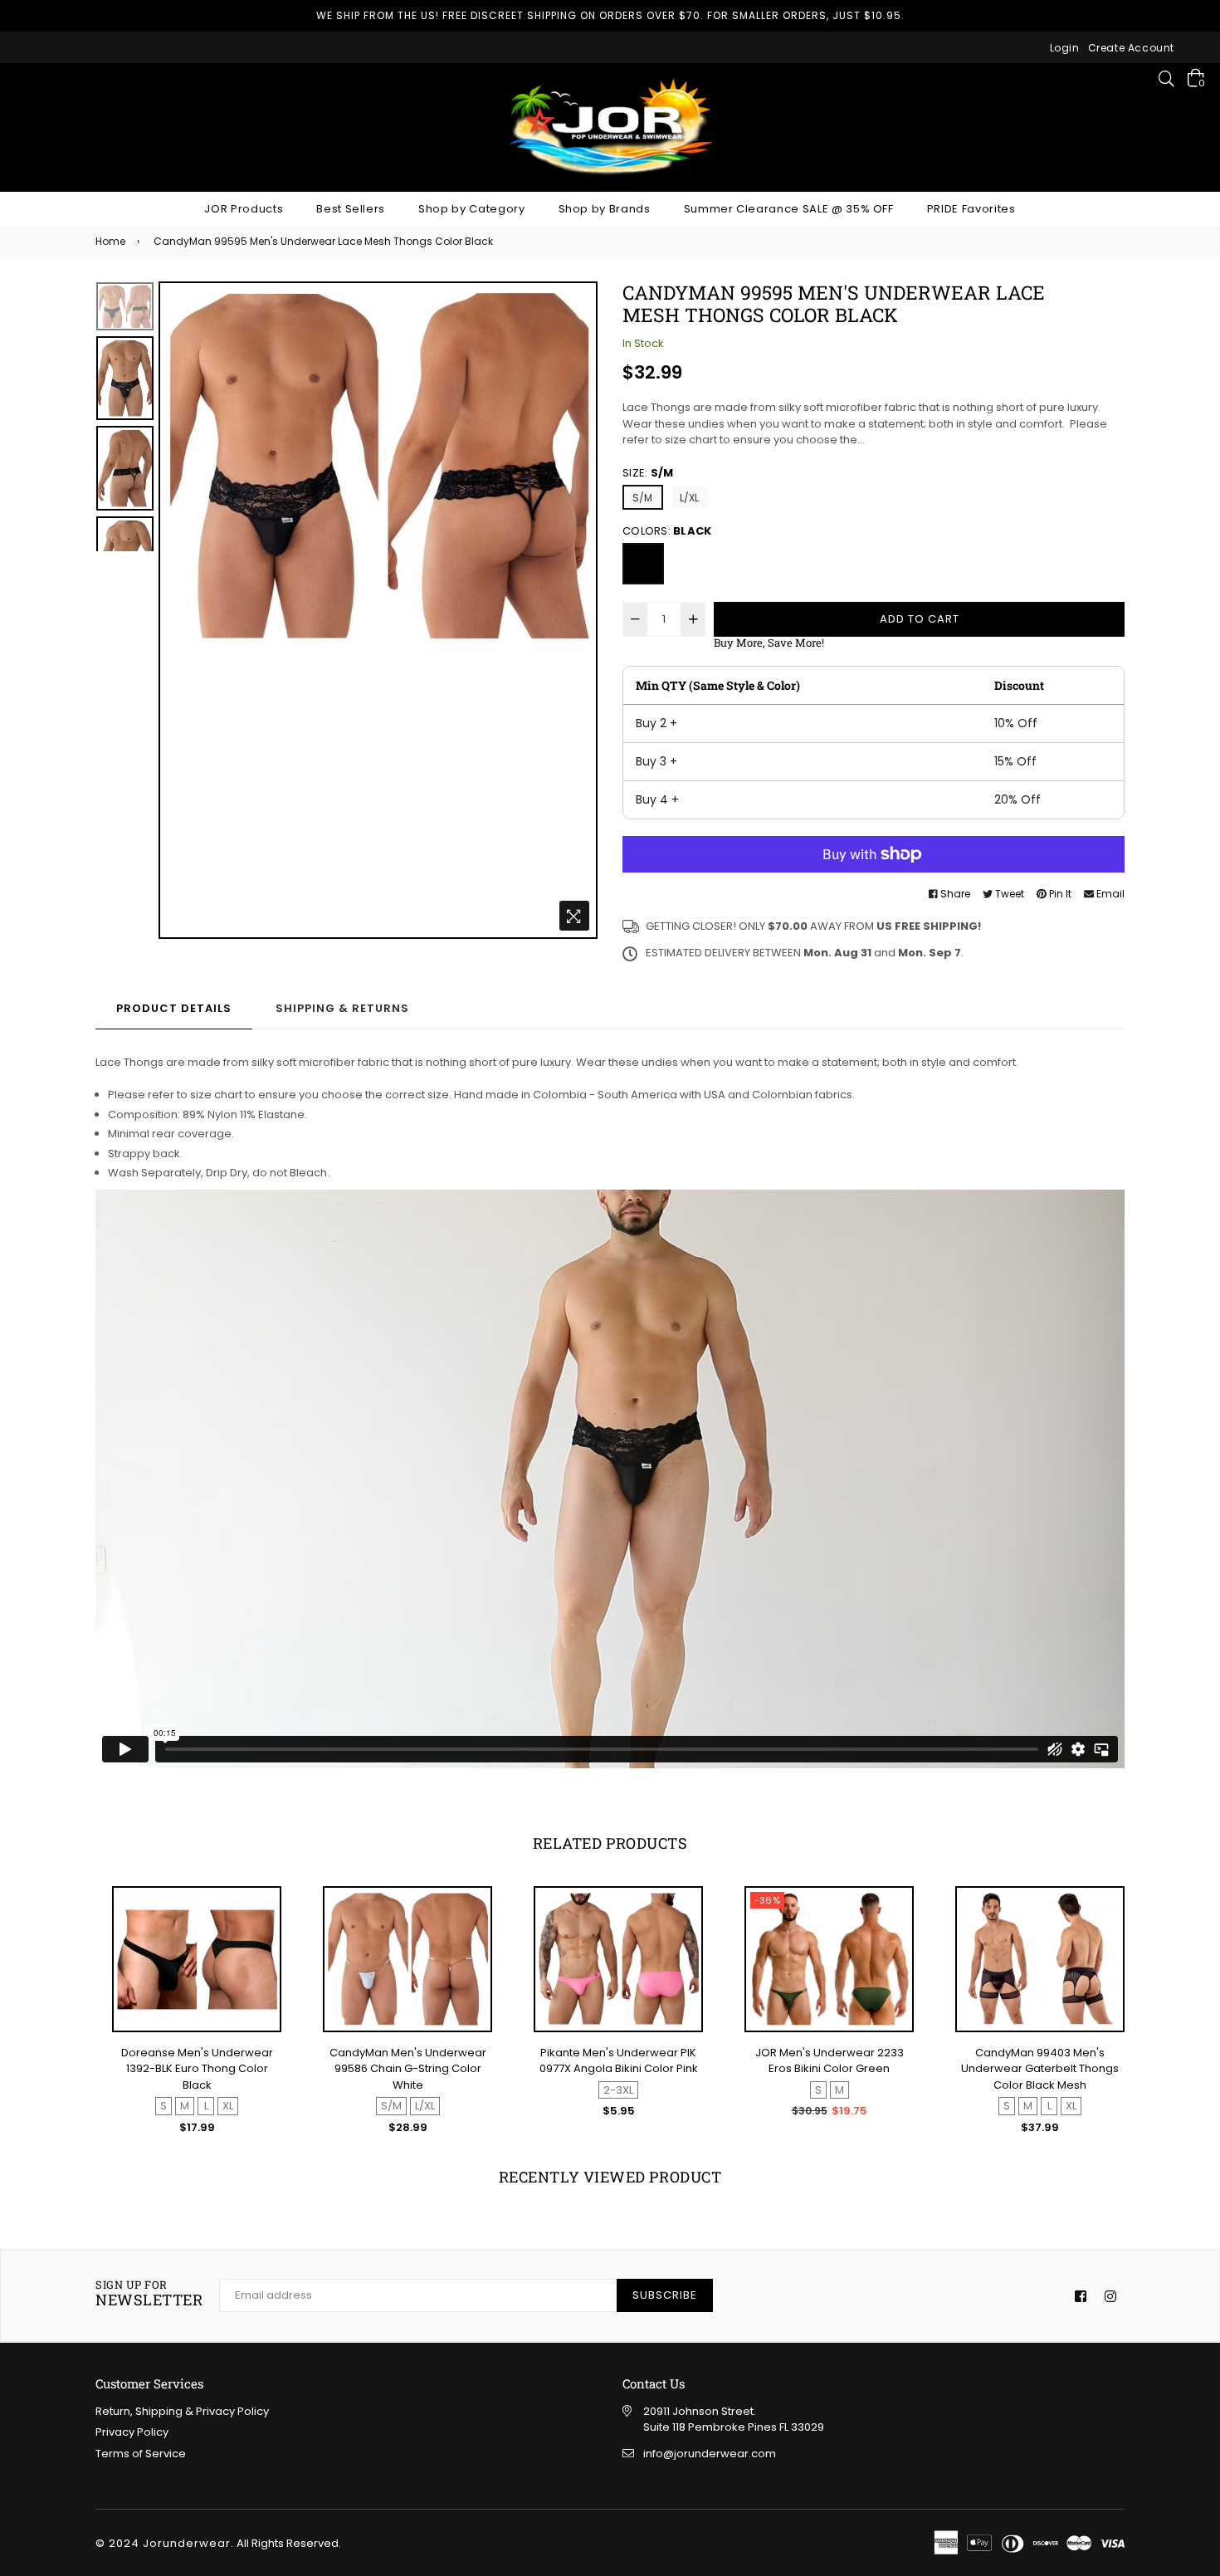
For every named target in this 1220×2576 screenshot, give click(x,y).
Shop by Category (471, 209)
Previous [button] (179, 610)
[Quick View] (261, 1927)
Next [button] (577, 610)
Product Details (174, 1008)
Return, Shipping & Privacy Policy (182, 2411)
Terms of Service (141, 2454)
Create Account (1131, 48)
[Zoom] (574, 916)
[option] (378, 465)
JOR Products (244, 209)
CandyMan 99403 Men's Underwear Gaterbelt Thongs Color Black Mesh (1040, 2069)
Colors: (667, 531)
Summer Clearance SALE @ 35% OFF (789, 209)
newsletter (149, 2294)
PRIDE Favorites (971, 209)
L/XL (690, 498)
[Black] (643, 564)
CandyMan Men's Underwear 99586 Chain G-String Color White (408, 2069)
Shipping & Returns (342, 1008)
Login (1065, 48)
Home (110, 241)
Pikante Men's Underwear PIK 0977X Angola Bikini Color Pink (619, 2061)
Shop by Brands (605, 209)
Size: (648, 473)
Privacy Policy (132, 2432)
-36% (767, 1900)
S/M (643, 498)
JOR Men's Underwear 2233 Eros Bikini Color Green (830, 2061)
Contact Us (654, 2383)
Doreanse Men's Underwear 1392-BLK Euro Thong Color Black (197, 2069)
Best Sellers (351, 209)
